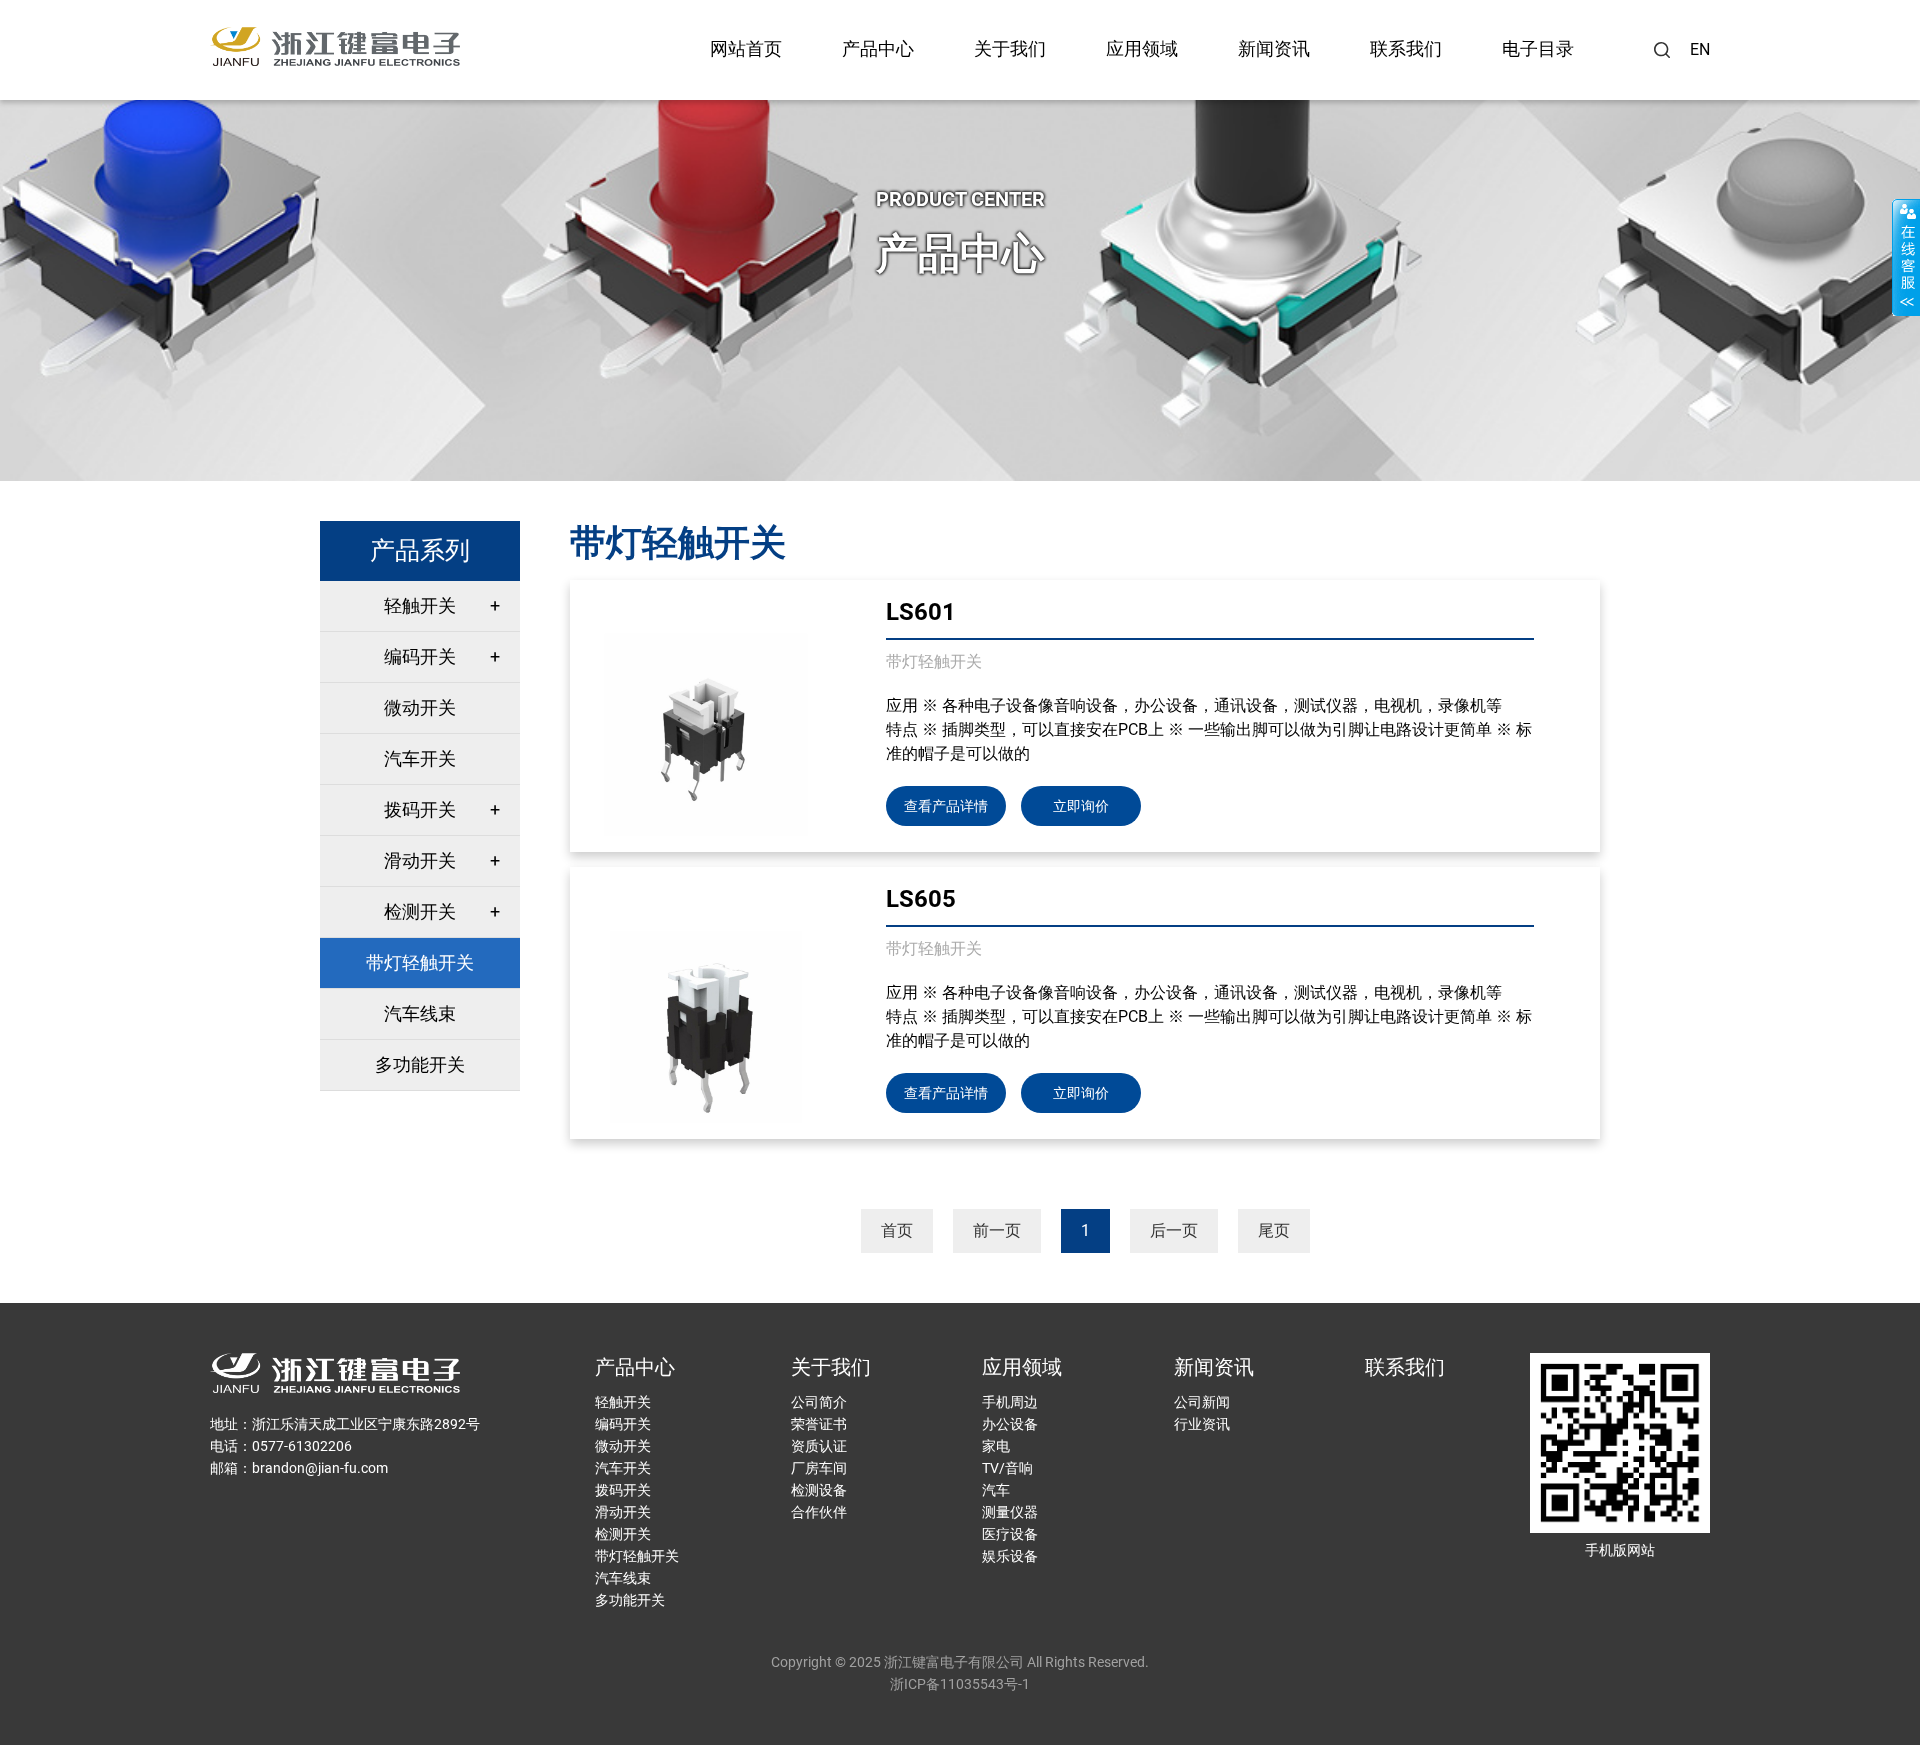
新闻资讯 (1274, 49)
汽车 (996, 1490)
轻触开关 (420, 605)
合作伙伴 (819, 1512)
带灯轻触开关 (420, 962)
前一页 (997, 1230)
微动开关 (420, 707)
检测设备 (819, 1490)
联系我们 (1406, 49)
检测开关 (420, 911)
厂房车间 (819, 1468)
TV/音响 (1007, 1468)
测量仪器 (1010, 1512)
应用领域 (1142, 49)
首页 (897, 1230)
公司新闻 (1202, 1402)
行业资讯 (1202, 1424)
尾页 (1274, 1230)
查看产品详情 (946, 806)
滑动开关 (420, 860)
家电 (996, 1446)
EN (1700, 49)
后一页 (1174, 1230)
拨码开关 (420, 809)
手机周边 (1010, 1402)
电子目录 (1538, 49)
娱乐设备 (1010, 1556)
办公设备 (1010, 1424)
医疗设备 (1010, 1534)
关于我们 (1010, 49)
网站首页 (746, 49)
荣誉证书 (819, 1424)
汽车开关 (420, 758)
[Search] (1662, 50)
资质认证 (819, 1446)
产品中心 (878, 49)
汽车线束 (420, 1013)
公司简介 (819, 1402)
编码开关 (420, 656)
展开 (1906, 257)
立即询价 (1081, 806)
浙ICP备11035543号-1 (960, 1684)
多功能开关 (420, 1064)
